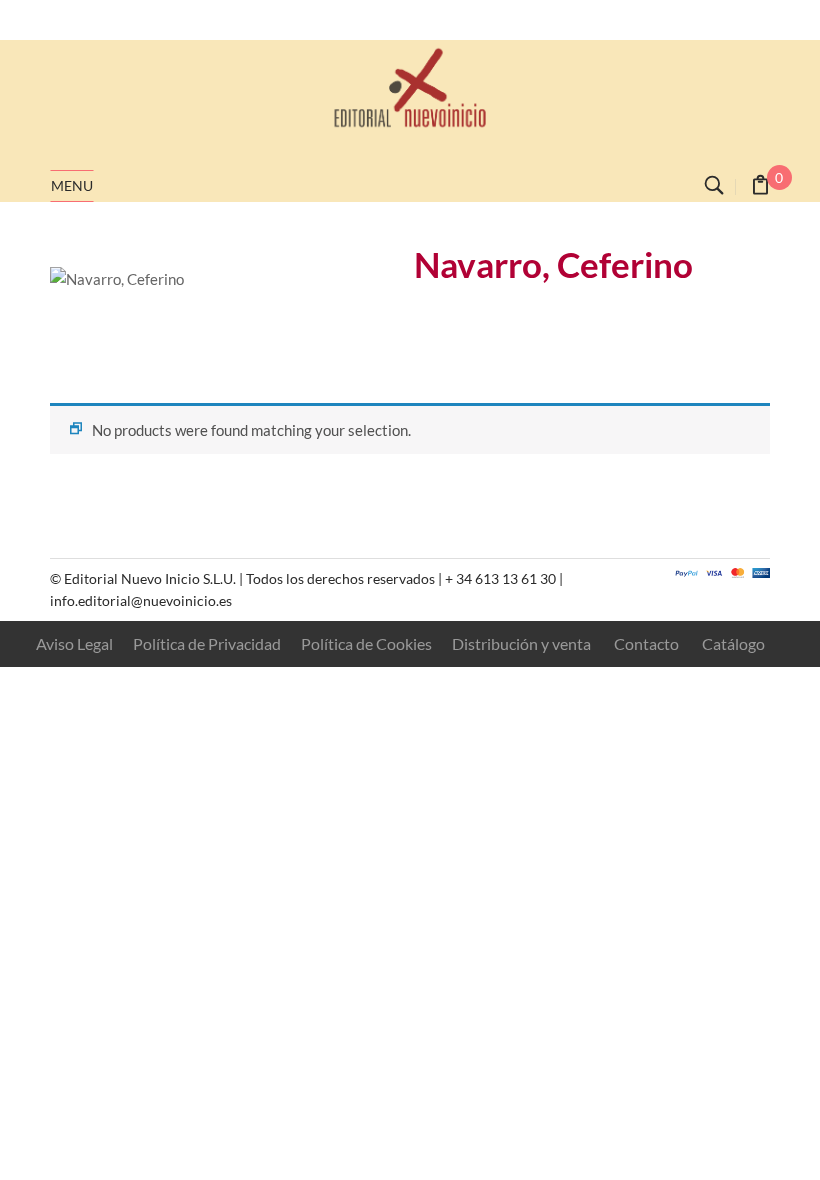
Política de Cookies (366, 643)
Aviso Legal (74, 643)
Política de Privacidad (207, 643)
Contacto (646, 643)
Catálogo (733, 643)
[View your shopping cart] (760, 187)
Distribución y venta (521, 643)
